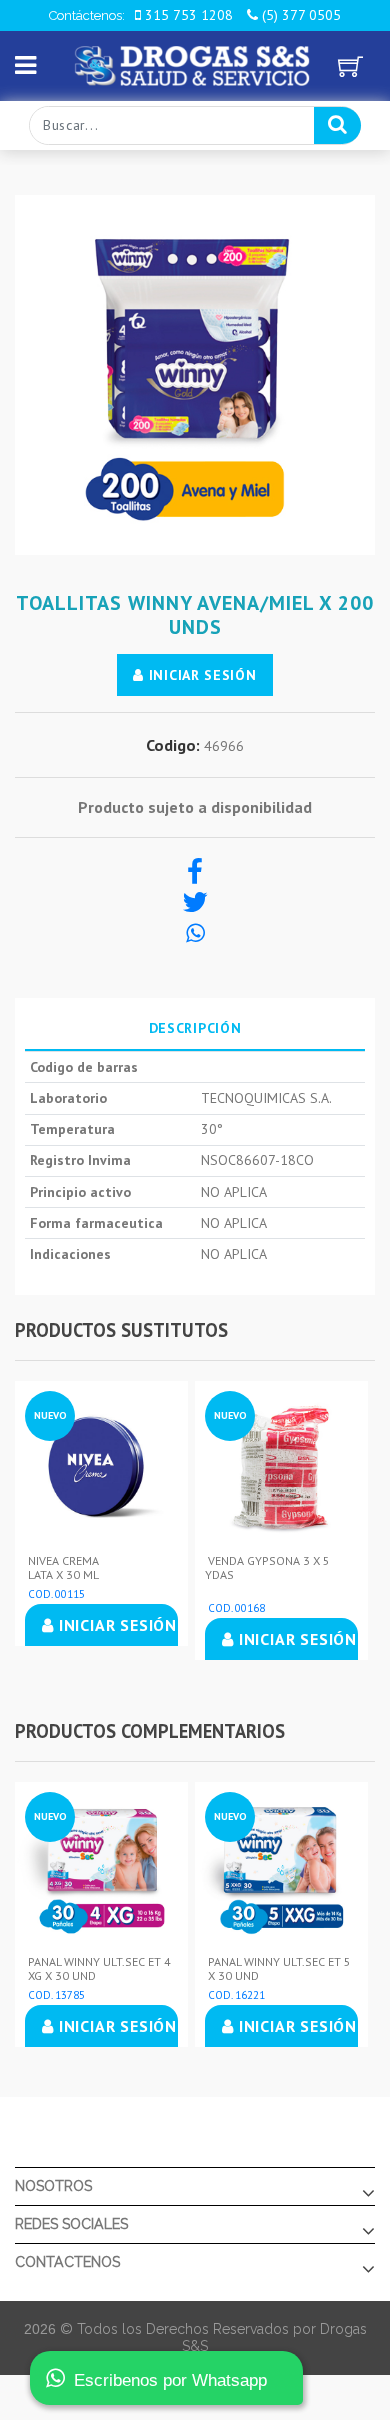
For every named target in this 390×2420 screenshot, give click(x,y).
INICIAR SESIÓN (200, 675)
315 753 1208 (187, 15)
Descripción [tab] (195, 1028)
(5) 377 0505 (299, 15)
